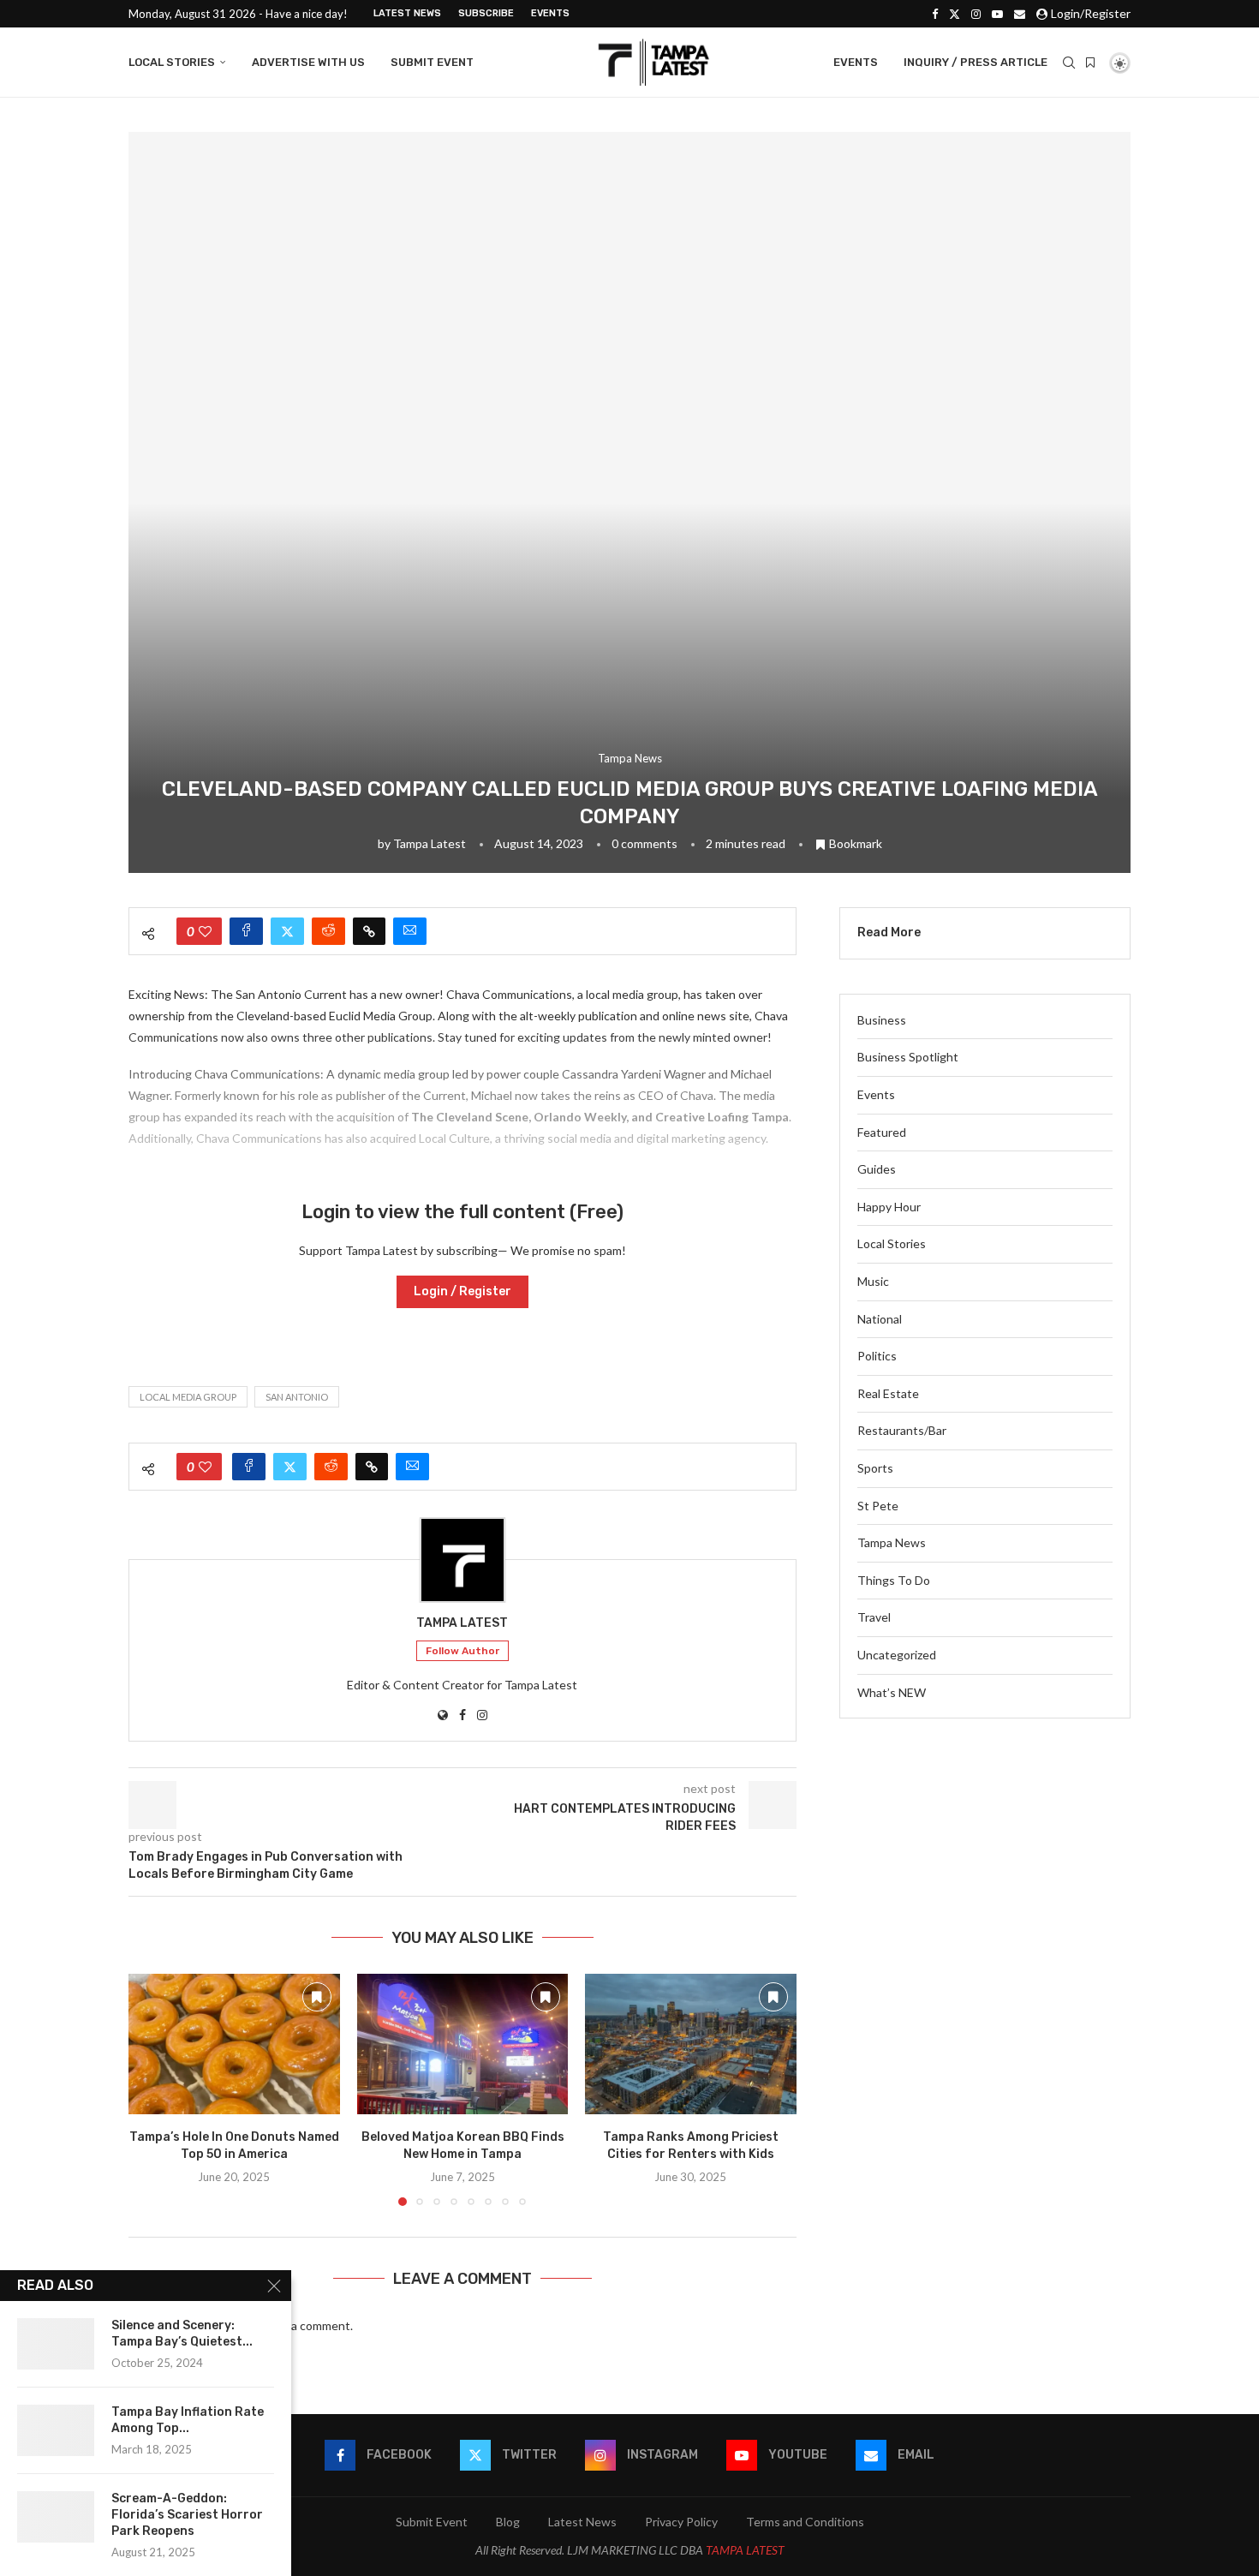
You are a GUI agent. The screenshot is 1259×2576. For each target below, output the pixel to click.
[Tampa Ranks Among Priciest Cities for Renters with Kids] (691, 2044)
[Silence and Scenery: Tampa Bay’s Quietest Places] (56, 2344)
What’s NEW (892, 1692)
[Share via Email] (410, 931)
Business (882, 1020)
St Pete (878, 1506)
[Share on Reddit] (328, 931)
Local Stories (172, 62)
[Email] (1020, 14)
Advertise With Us (308, 62)
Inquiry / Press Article (976, 62)
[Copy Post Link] (369, 931)
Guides (877, 1169)
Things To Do (894, 1580)
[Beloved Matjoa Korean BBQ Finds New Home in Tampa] (463, 2044)
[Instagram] (976, 14)
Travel (874, 1617)
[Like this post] (205, 931)
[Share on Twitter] (287, 931)
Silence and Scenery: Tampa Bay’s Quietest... (182, 2334)
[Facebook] (935, 14)
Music (873, 1281)
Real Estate (888, 1393)
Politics (877, 1356)
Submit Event (432, 62)
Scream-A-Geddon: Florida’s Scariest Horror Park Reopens (187, 2515)
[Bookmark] (1090, 63)
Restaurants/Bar (902, 1430)
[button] (152, 2089)
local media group (188, 1397)
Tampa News (892, 1542)
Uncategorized (897, 1655)
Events (550, 13)
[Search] (1069, 63)
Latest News (407, 13)
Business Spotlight (908, 1057)
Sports (875, 1468)
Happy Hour (889, 1207)
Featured (882, 1132)
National (880, 1319)
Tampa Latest (430, 843)
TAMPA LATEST (745, 2550)
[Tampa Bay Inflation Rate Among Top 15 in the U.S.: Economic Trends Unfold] (56, 2430)
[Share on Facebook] (246, 931)
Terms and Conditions (805, 2522)
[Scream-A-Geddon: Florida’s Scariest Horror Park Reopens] (56, 2517)
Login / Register (462, 1291)
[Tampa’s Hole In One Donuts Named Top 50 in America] (234, 2044)
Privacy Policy (681, 2522)
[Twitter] (955, 14)
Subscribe (486, 13)
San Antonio (297, 1397)
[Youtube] (997, 14)
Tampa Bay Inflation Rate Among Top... (188, 2420)
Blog (508, 2522)
